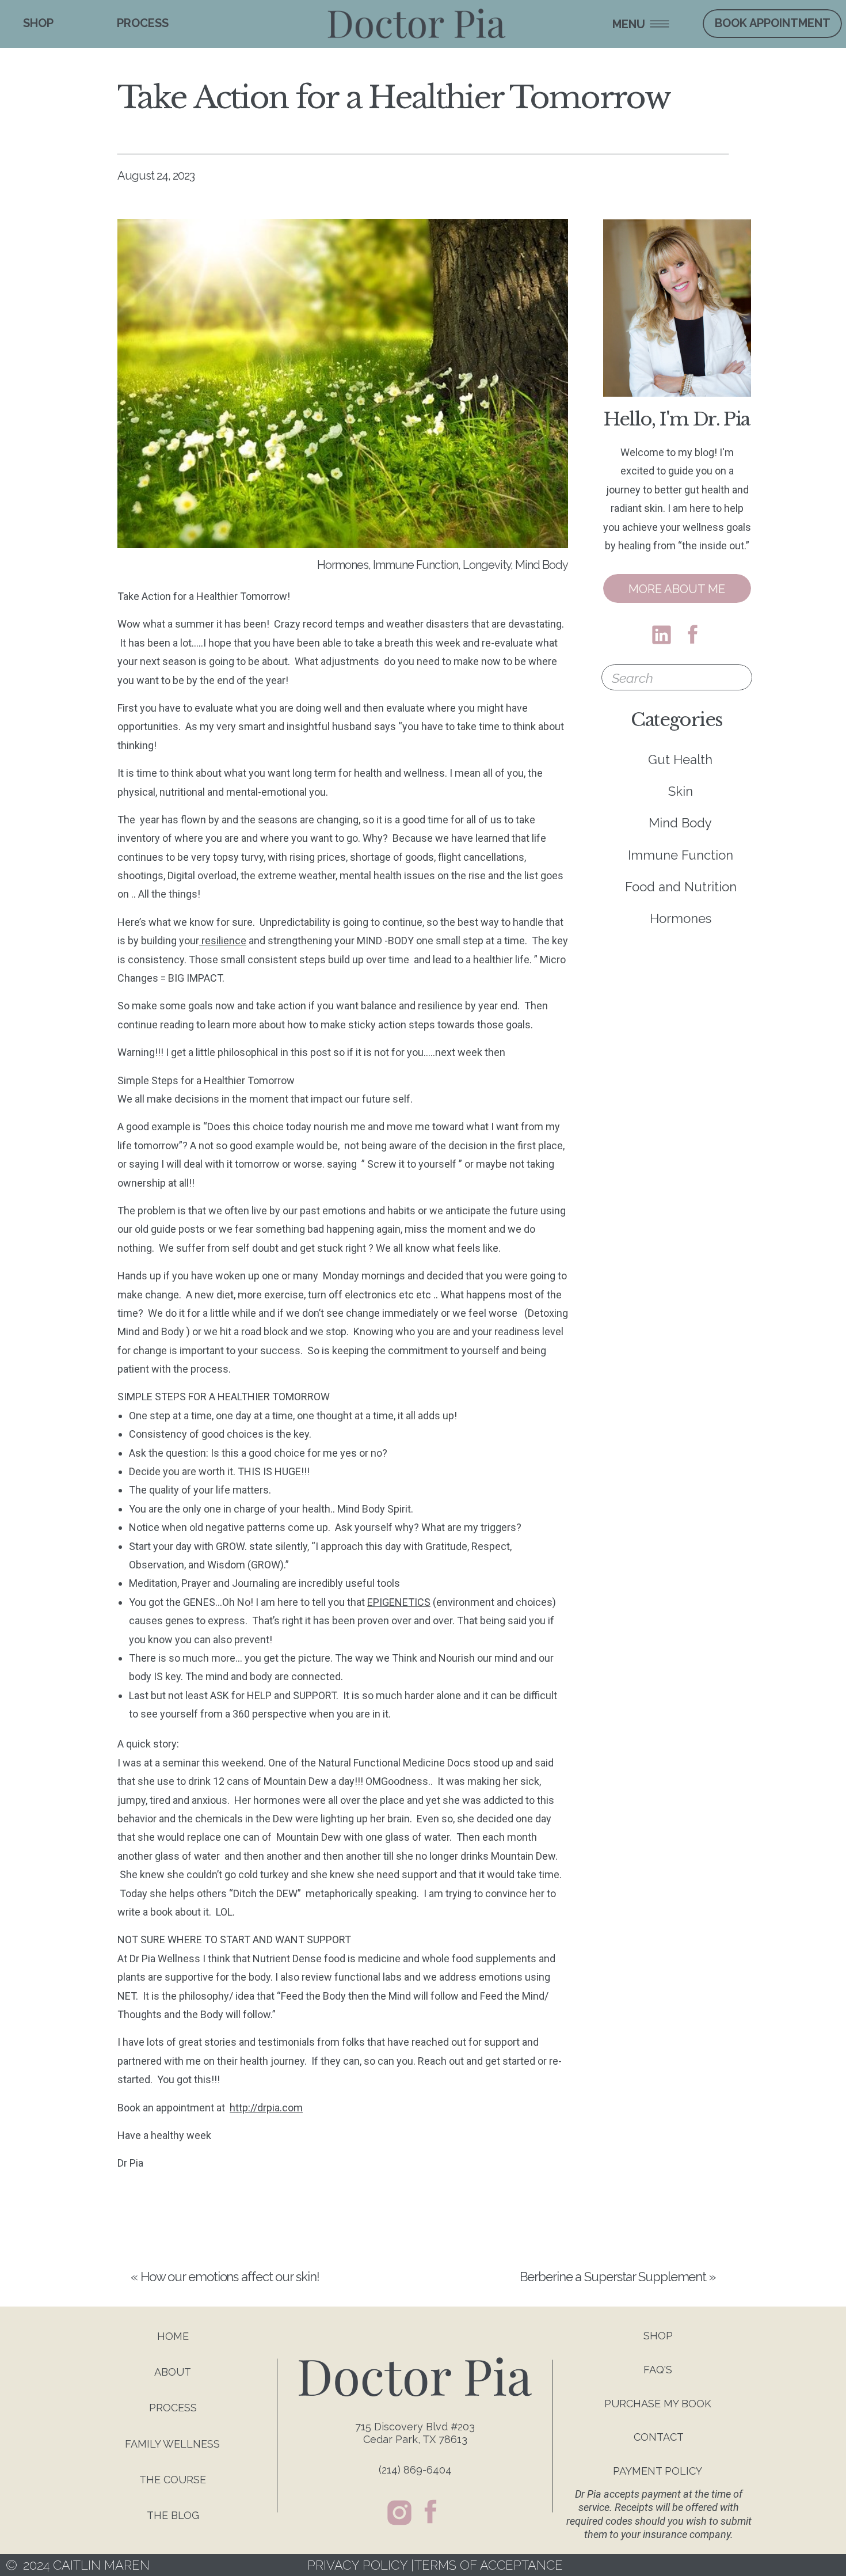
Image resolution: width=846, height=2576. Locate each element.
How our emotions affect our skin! (230, 2277)
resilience (223, 941)
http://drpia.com (266, 2108)
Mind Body (542, 565)
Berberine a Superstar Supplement (613, 2277)
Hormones (343, 565)
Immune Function (416, 565)
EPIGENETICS (399, 1602)
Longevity (487, 565)
